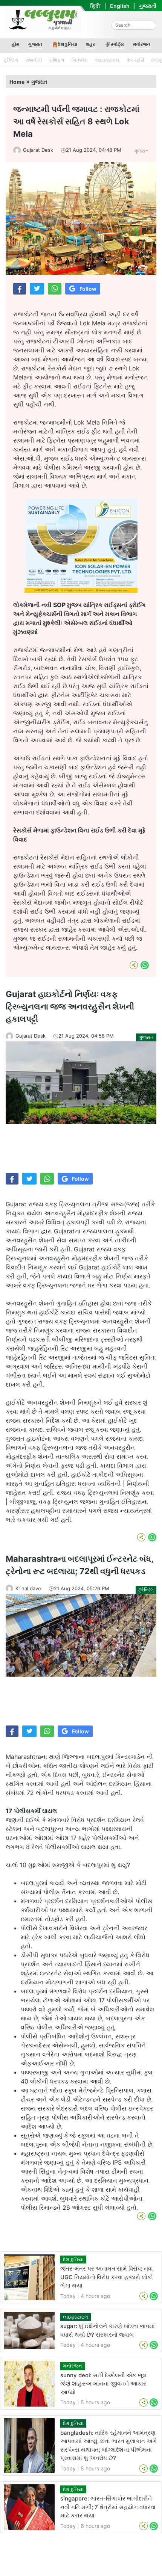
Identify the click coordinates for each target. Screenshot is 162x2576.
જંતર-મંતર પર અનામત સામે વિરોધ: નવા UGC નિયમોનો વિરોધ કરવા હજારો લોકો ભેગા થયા (107, 2277)
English (120, 6)
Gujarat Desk (38, 150)
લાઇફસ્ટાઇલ (107, 60)
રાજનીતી (34, 60)
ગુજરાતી (148, 6)
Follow (88, 289)
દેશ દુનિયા (68, 44)
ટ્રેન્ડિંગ (11, 60)
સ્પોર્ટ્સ (117, 44)
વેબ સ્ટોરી (135, 60)
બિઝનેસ (80, 60)
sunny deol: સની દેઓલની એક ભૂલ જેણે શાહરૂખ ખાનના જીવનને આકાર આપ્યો (103, 2384)
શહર (90, 44)
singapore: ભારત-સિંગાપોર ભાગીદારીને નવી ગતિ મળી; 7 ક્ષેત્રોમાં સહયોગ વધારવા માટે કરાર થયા (108, 2507)
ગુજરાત (35, 44)
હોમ (15, 44)
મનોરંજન (142, 44)
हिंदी (96, 6)
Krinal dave (28, 1588)
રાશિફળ (57, 60)
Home (17, 82)
